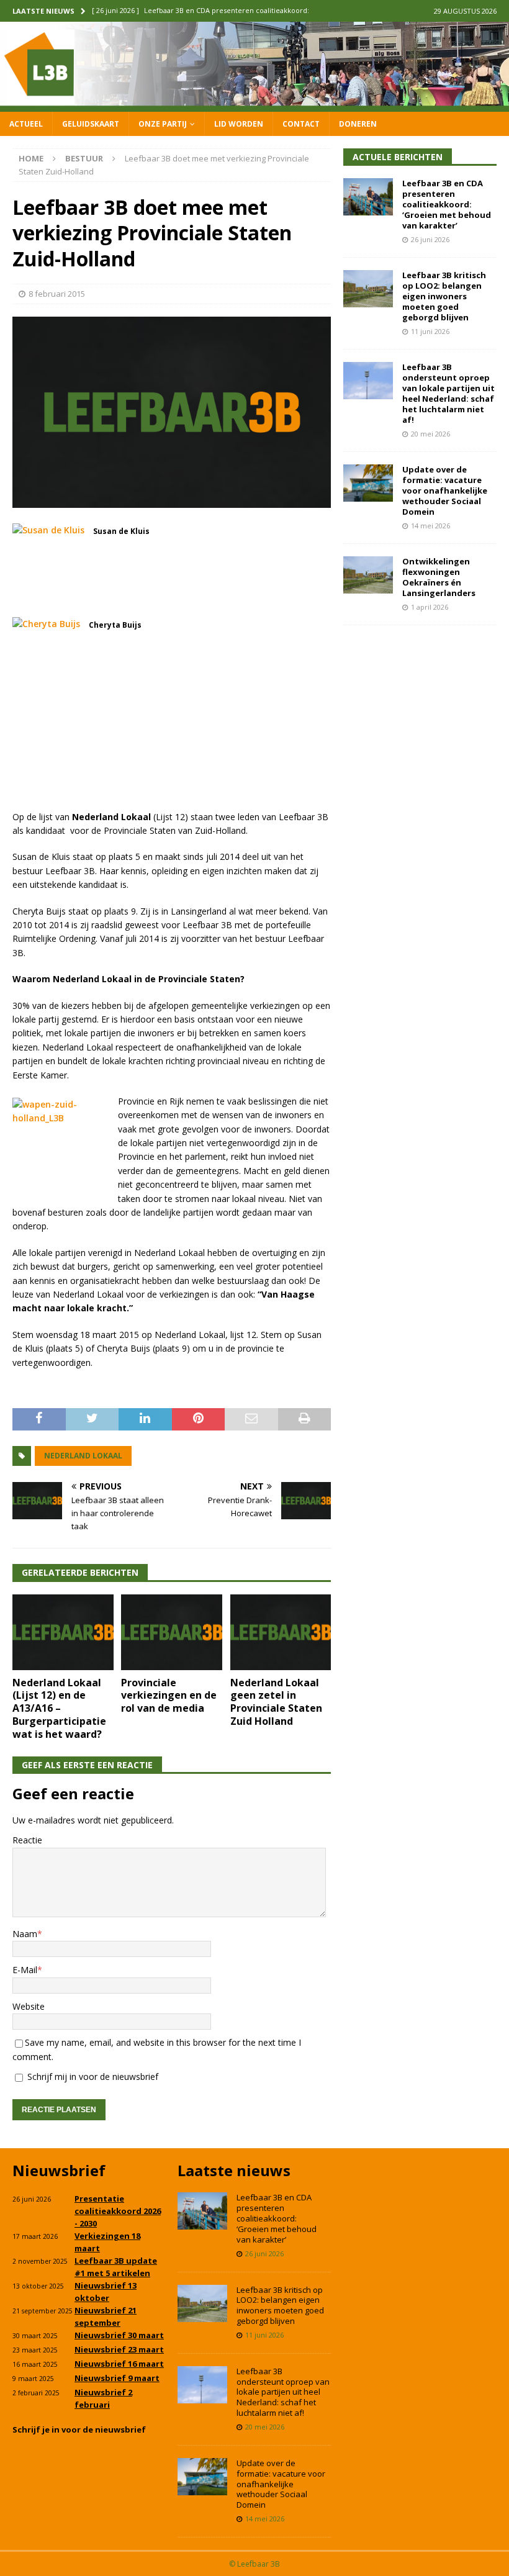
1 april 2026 (430, 607)
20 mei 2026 (430, 434)
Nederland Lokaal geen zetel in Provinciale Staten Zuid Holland (276, 1702)
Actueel (26, 124)
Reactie (27, 1840)
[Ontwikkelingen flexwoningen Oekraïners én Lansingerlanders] (368, 575)
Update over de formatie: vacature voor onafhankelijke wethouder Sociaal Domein (445, 490)
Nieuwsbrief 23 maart (119, 2349)
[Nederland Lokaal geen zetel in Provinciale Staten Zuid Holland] (281, 1632)
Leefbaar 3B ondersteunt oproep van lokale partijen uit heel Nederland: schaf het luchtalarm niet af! (448, 393)
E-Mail (25, 1970)
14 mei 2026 (430, 526)
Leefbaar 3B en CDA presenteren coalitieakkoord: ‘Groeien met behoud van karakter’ (447, 204)
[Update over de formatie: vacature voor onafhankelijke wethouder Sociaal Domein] (368, 483)
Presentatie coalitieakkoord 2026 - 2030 (118, 2211)
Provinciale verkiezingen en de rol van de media (169, 1696)
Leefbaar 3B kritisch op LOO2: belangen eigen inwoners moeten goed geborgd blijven (444, 296)
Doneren (358, 124)
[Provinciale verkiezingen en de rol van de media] (172, 1632)
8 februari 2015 (57, 294)
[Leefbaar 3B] (254, 104)
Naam (25, 1934)
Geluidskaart (91, 124)
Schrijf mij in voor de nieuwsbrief (92, 2077)
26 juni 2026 (430, 239)
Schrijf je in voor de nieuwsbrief (79, 2429)
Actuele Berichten (398, 157)
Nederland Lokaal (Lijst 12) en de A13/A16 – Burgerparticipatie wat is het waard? (59, 1708)
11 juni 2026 (430, 331)
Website (29, 2006)
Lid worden (239, 124)
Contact (301, 124)
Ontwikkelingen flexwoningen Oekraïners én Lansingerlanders (439, 577)
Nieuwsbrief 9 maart (117, 2378)
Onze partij (163, 124)
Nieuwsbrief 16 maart (119, 2364)
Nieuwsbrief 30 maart (119, 2335)
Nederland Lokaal (83, 1456)
